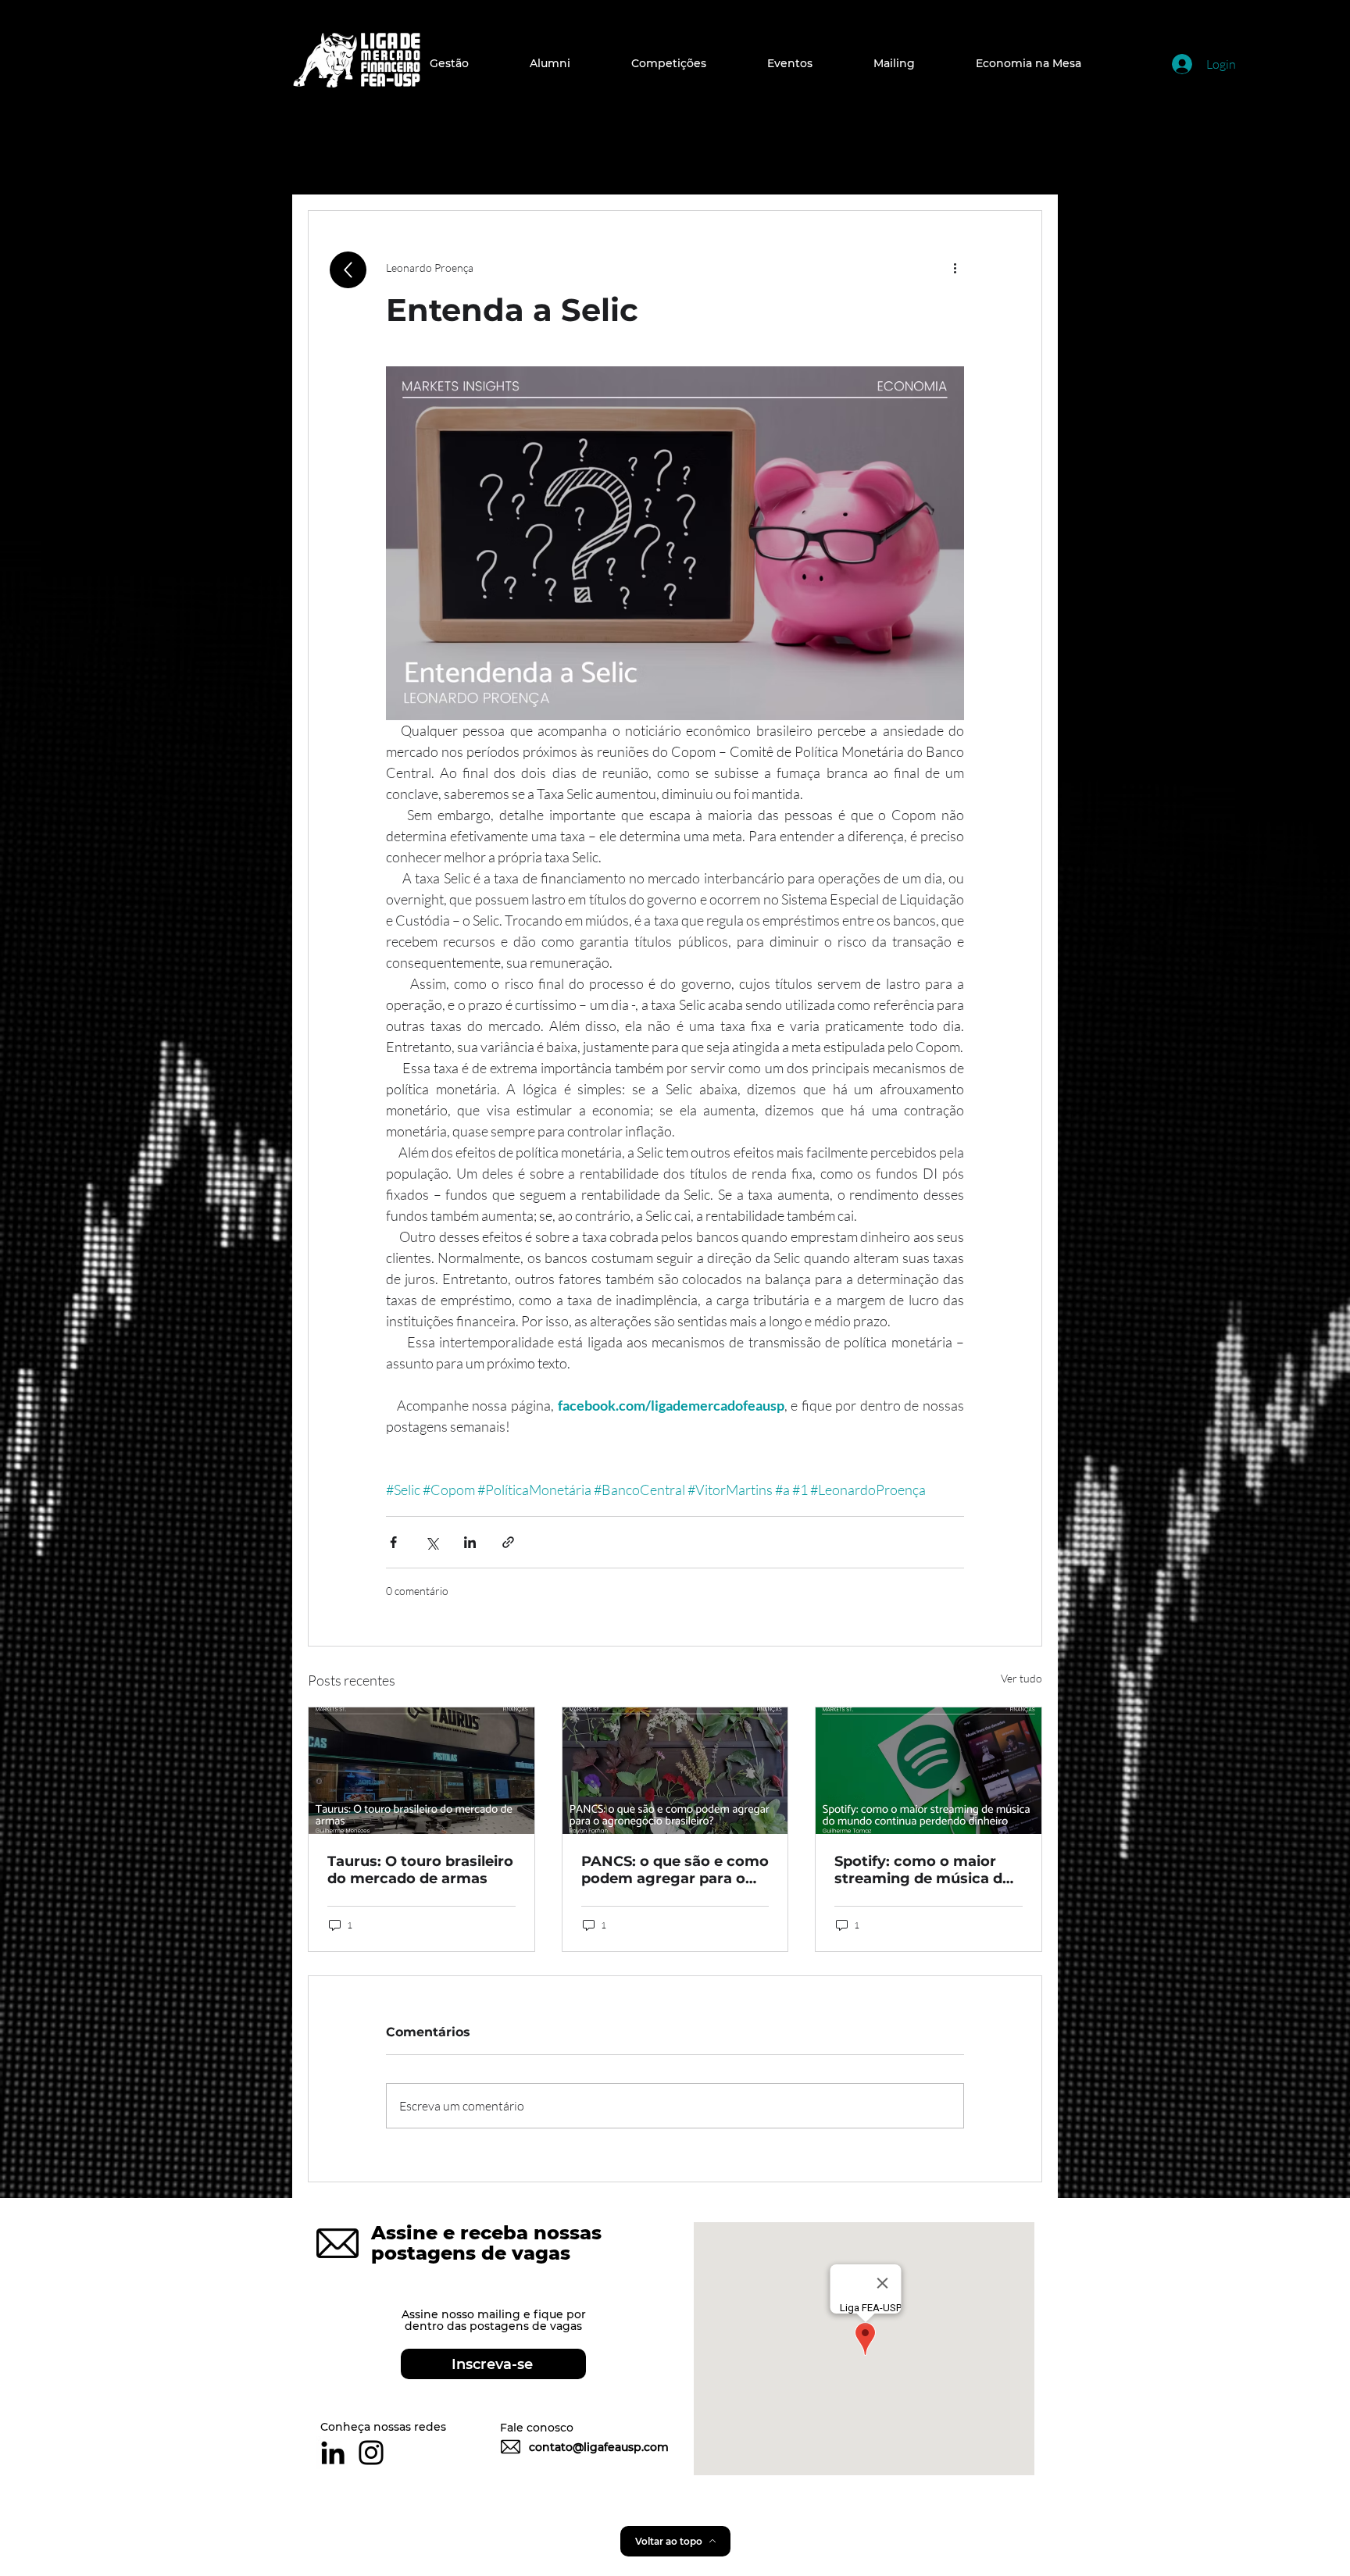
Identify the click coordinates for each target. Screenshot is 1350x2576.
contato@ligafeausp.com (599, 2447)
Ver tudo (1021, 1678)
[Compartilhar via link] (508, 1542)
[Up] (348, 270)
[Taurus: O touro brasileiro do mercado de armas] (421, 1771)
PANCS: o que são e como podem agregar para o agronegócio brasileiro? (675, 1870)
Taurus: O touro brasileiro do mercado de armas (420, 1870)
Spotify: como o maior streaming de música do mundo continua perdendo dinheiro (923, 1870)
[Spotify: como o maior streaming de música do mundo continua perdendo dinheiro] (929, 1771)
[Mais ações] (955, 267)
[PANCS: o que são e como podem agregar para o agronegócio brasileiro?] (675, 1771)
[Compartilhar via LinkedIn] (470, 1542)
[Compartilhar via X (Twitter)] (432, 1542)
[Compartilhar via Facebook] (393, 1542)
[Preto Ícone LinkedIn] (333, 2453)
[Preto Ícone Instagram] (371, 2453)
